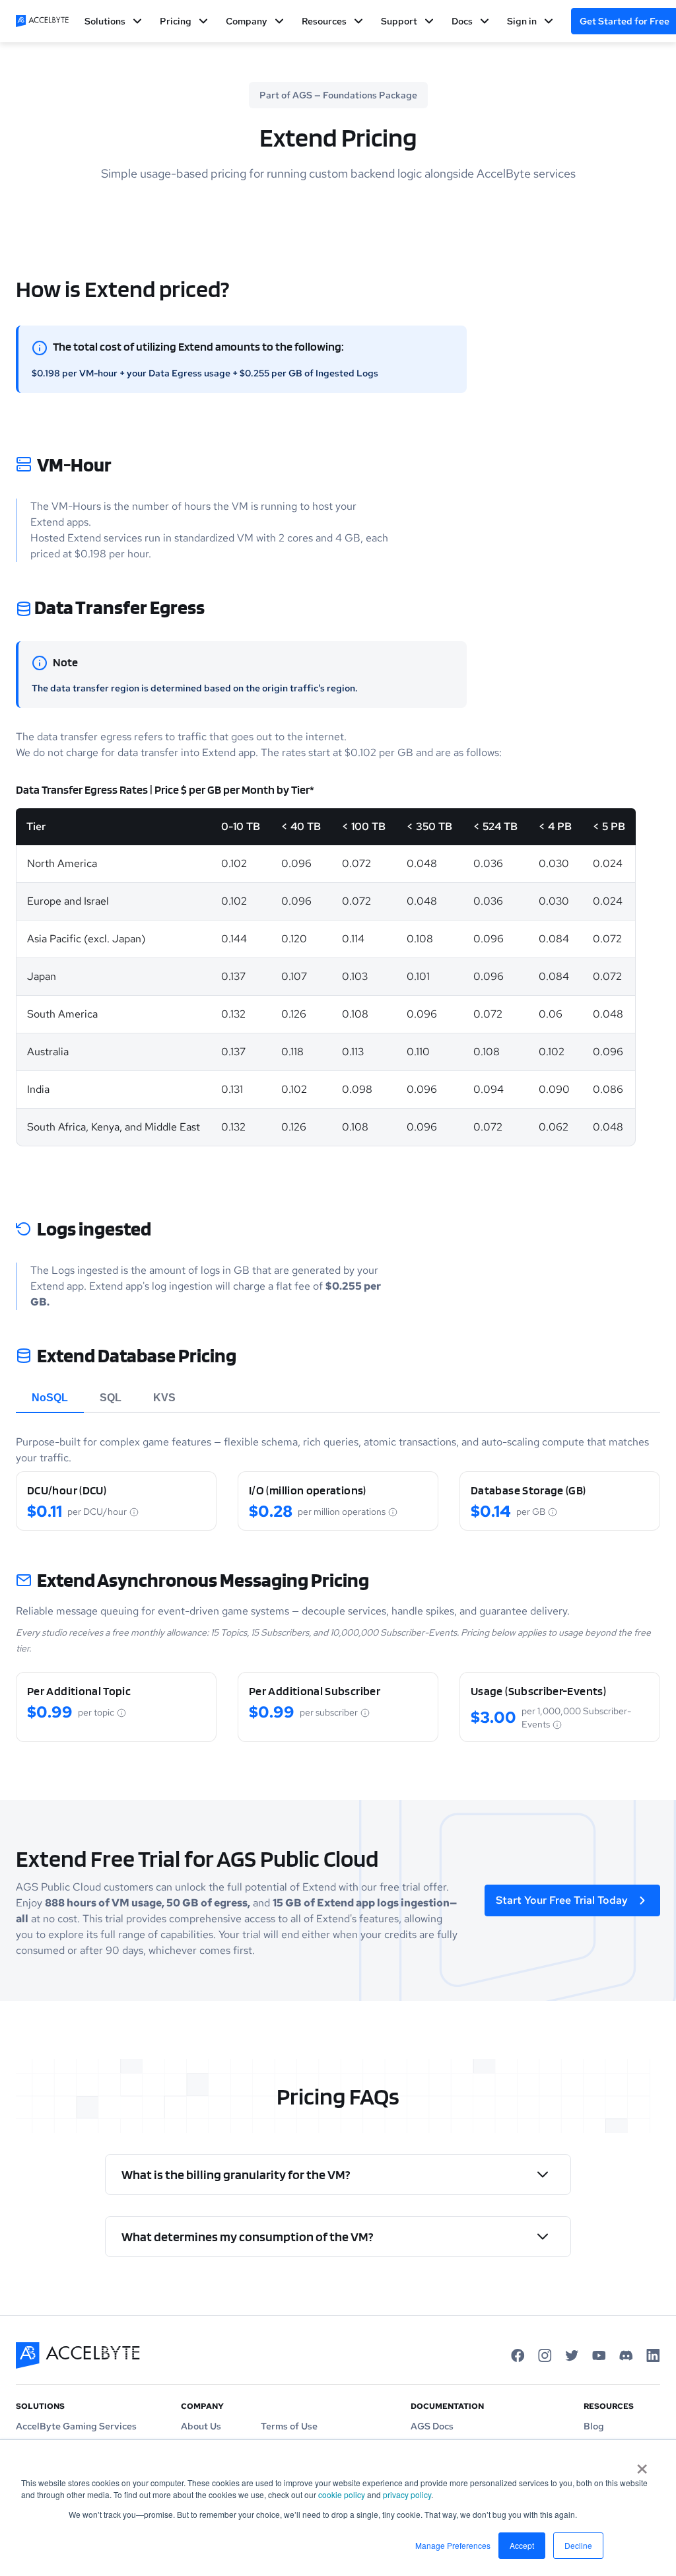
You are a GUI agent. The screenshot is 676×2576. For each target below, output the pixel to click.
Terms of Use (289, 2426)
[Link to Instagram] (545, 2355)
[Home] (42, 21)
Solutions (105, 21)
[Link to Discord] (626, 2355)
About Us (201, 2426)
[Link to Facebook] (518, 2355)
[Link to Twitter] (572, 2355)
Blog (594, 2426)
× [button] (642, 2464)
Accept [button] (522, 2545)
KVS (164, 1398)
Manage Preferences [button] (453, 2545)
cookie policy (342, 2494)
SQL (111, 1398)
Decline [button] (578, 2545)
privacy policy (407, 2494)
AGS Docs (432, 2426)
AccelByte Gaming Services (76, 2426)
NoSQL (50, 1398)
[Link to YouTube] (599, 2355)
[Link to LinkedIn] (653, 2355)
